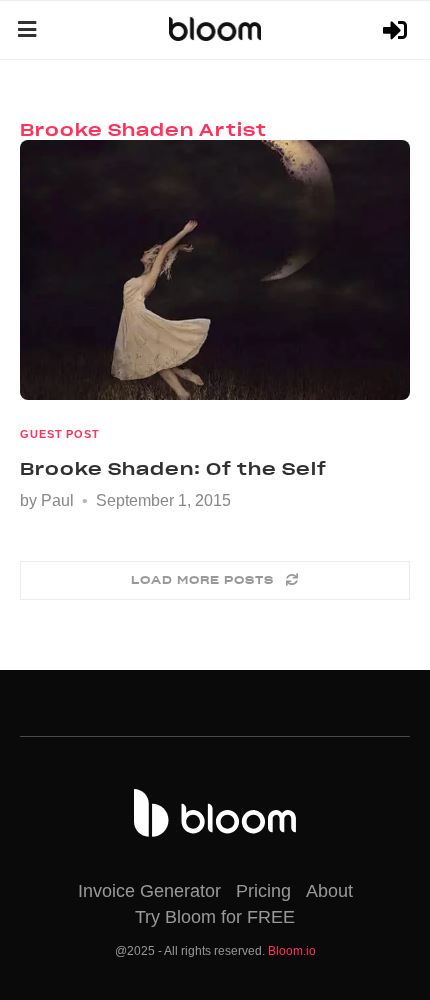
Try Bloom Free (397, 30)
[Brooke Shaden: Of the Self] (215, 270)
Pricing (263, 891)
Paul (57, 500)
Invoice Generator (149, 891)
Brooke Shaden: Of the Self (173, 469)
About (329, 891)
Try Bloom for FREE (215, 917)
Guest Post (60, 434)
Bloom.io (292, 951)
